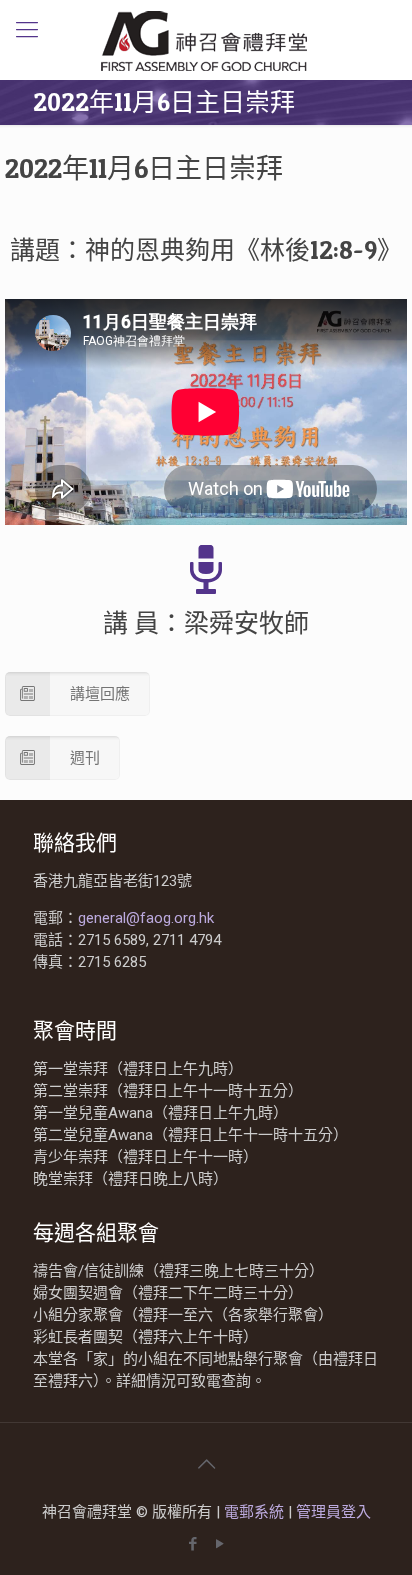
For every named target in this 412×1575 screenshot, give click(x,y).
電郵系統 (256, 1512)
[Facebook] (192, 1544)
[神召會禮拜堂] (206, 40)
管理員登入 (333, 1512)
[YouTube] (219, 1544)
